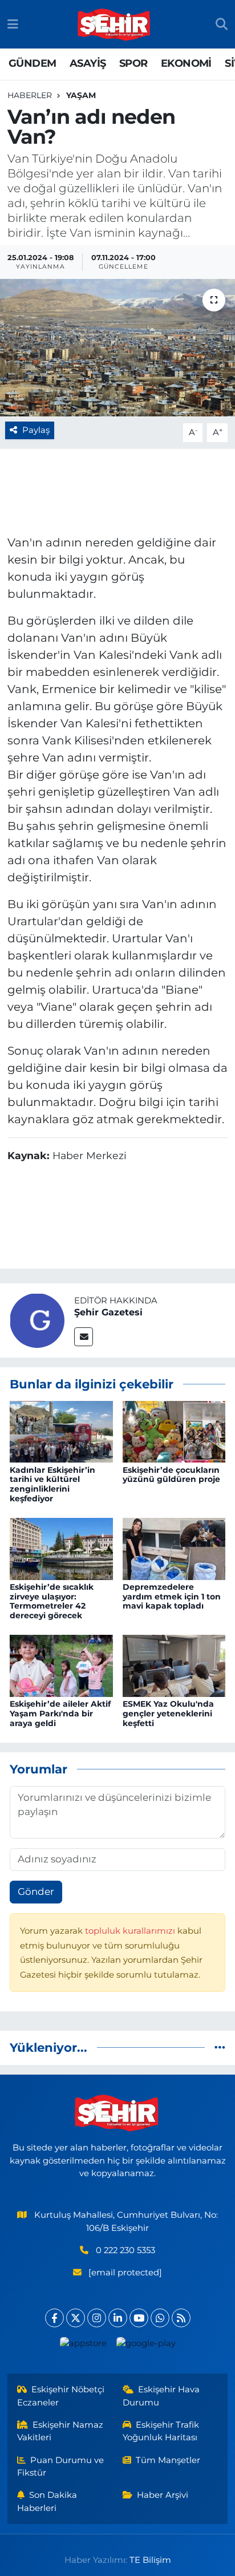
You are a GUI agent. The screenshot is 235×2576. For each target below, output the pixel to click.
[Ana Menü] (13, 24)
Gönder (36, 1892)
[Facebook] (54, 2318)
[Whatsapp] (160, 2318)
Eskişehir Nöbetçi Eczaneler (61, 2396)
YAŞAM (81, 95)
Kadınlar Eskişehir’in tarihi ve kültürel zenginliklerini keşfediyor (52, 1484)
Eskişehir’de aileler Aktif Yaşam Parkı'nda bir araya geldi (60, 1714)
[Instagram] (97, 2318)
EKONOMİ (186, 63)
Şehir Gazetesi (108, 1312)
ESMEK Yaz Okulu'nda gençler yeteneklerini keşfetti (168, 1714)
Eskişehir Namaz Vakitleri (60, 2431)
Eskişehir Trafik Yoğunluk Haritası (161, 2431)
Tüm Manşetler (168, 2460)
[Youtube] (139, 2318)
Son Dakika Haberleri (47, 2501)
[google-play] (146, 2346)
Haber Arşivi (163, 2495)
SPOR (133, 63)
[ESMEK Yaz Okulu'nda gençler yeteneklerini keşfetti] (174, 1665)
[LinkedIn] (118, 2318)
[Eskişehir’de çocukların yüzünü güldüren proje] (174, 1431)
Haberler (30, 95)
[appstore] (83, 2346)
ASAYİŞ (88, 63)
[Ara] (222, 25)
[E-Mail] (84, 1337)
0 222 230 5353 (125, 2250)
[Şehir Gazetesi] (37, 1319)
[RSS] (181, 2318)
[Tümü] (220, 2047)
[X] (76, 2318)
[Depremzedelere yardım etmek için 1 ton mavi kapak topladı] (174, 1548)
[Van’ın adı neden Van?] (117, 348)
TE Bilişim (150, 2560)
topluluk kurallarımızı (131, 1931)
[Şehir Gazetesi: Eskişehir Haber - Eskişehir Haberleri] (115, 25)
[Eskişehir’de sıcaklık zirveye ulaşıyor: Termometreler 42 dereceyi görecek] (61, 1548)
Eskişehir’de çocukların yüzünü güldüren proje (171, 1475)
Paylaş (36, 430)
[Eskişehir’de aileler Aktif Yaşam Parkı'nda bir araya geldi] (61, 1665)
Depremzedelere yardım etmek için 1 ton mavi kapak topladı (172, 1597)
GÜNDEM (32, 63)
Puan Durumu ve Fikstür (61, 2466)
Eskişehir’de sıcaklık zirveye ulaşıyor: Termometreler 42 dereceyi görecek (52, 1601)
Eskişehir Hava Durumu (161, 2396)
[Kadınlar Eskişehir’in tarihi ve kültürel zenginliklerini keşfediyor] (61, 1431)
